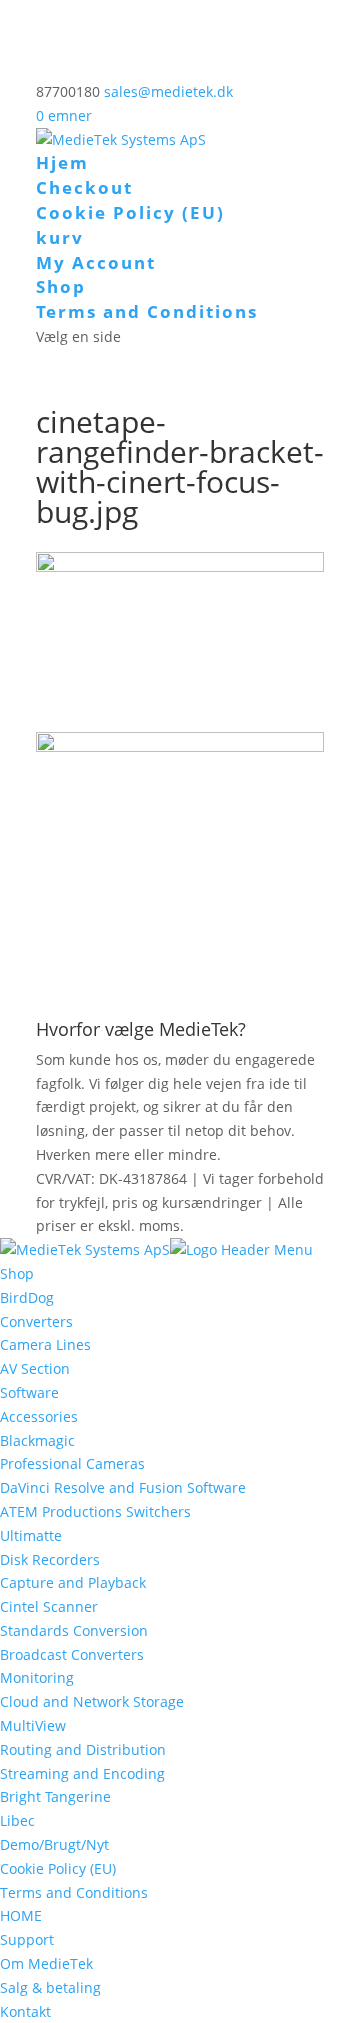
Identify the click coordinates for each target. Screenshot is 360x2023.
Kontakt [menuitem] (25, 2011)
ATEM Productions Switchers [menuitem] (95, 1511)
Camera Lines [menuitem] (45, 1344)
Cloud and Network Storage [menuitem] (92, 1701)
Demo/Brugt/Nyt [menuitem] (54, 1844)
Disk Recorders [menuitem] (50, 1559)
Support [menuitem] (27, 1939)
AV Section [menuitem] (35, 1368)
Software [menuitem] (29, 1392)
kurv (60, 237)
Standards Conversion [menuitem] (74, 1630)
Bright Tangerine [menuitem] (55, 1796)
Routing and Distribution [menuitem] (83, 1749)
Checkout (84, 187)
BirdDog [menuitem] (27, 1297)
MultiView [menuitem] (33, 1725)
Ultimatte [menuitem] (31, 1535)
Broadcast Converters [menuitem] (72, 1654)
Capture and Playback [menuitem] (73, 1582)
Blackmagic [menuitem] (37, 1440)
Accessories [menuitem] (39, 1416)
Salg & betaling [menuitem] (50, 1987)
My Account (96, 262)
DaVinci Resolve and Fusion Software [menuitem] (123, 1487)
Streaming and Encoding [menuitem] (82, 1773)
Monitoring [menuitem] (37, 1677)
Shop (61, 286)
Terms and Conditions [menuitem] (74, 1892)
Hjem (62, 162)
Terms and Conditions (147, 311)
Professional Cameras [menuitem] (72, 1463)
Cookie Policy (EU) (130, 212)
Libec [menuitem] (17, 1820)
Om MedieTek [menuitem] (46, 1963)
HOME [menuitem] (21, 1915)
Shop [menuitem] (17, 1273)
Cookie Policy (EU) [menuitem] (58, 1868)
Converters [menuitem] (36, 1321)
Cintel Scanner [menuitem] (49, 1606)
